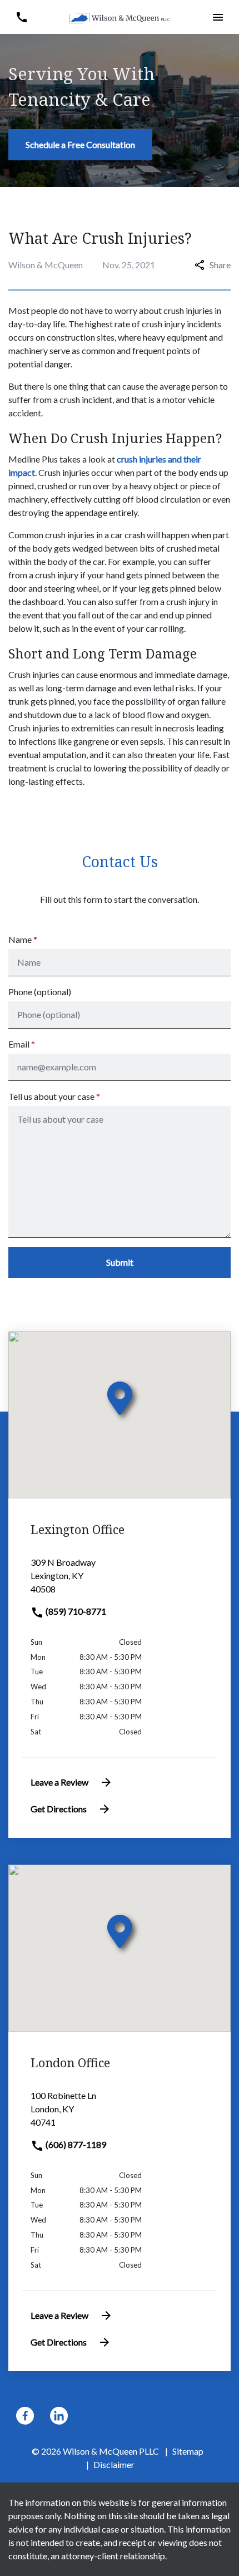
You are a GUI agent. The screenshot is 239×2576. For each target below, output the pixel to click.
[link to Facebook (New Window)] (25, 2416)
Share (220, 265)
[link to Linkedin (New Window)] (59, 2416)
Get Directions (59, 1809)
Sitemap (188, 2451)
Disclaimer (114, 2464)
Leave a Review (59, 1782)
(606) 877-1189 (75, 2144)
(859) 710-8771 (75, 1611)
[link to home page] (120, 17)
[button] (21, 17)
